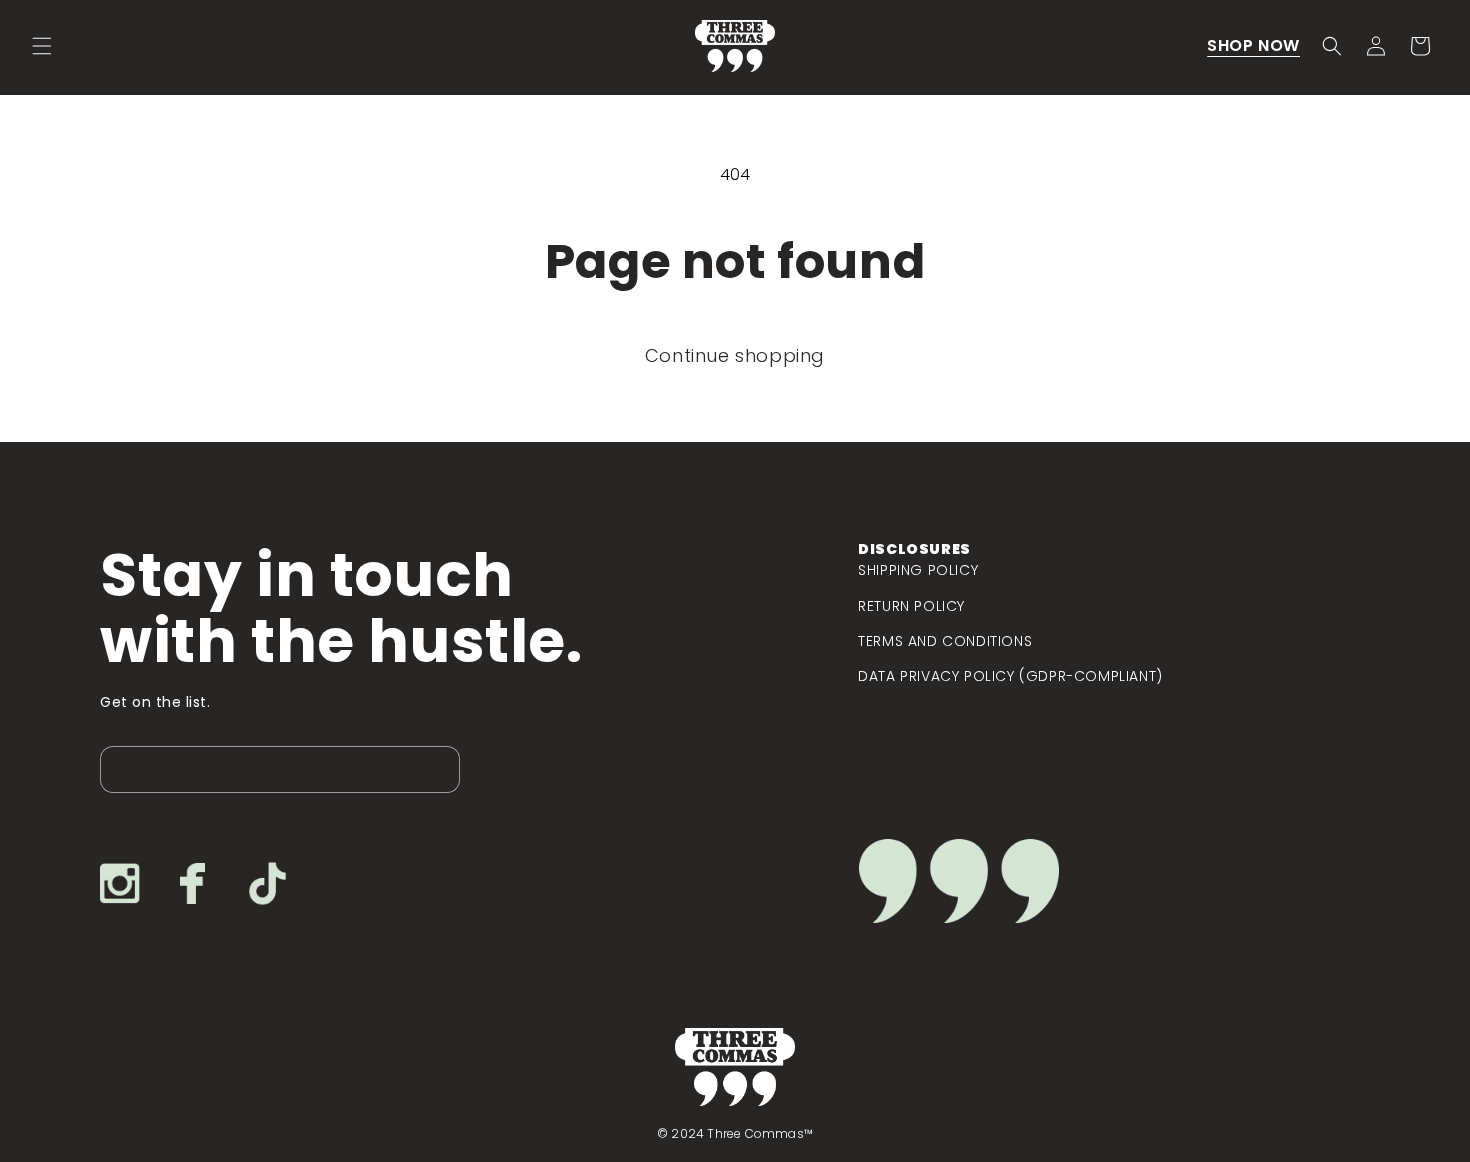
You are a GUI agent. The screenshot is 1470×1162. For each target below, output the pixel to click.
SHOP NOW (1253, 45)
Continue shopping (735, 355)
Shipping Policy (918, 570)
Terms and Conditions (945, 641)
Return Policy (911, 606)
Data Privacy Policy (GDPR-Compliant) (1010, 676)
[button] (42, 46)
